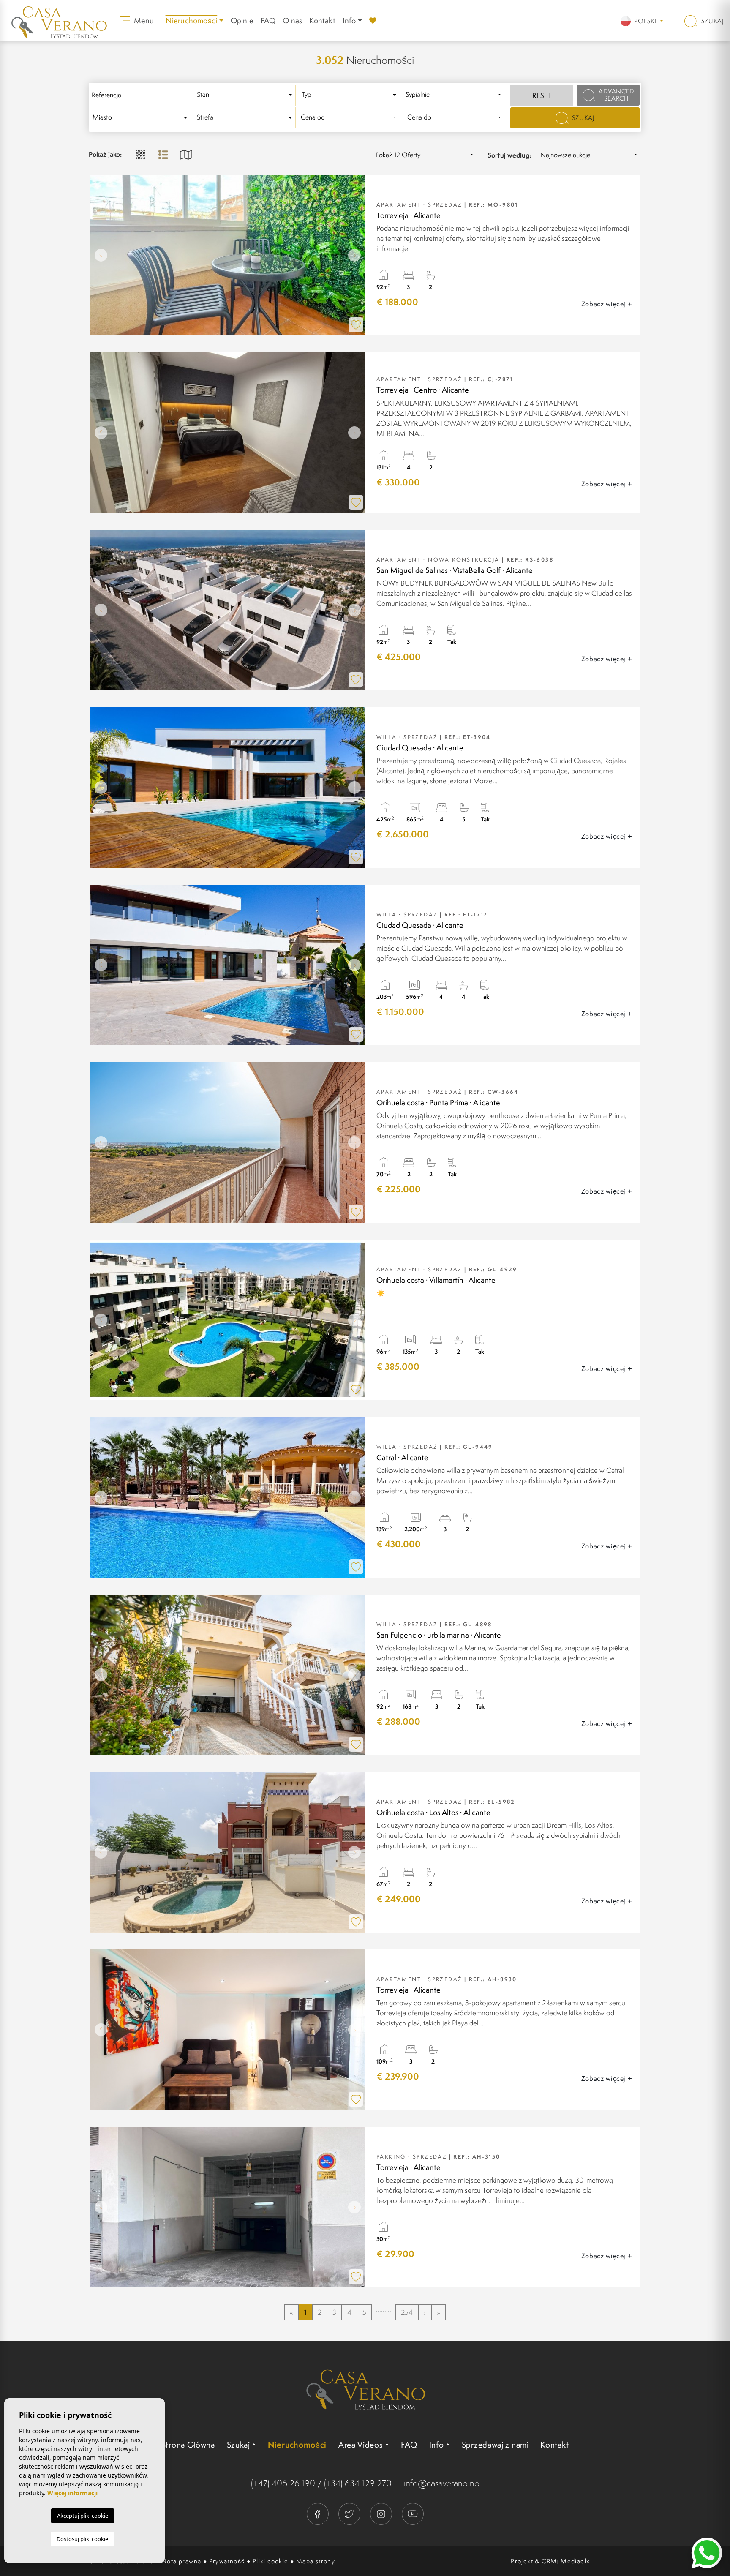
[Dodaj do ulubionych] (356, 325)
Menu (143, 20)
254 (407, 2312)
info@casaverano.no (442, 2483)
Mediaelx (575, 2561)
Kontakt (322, 20)
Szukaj (712, 21)
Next (357, 255)
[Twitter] (350, 2513)
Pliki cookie (271, 2561)
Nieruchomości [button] (192, 20)
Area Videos (361, 2445)
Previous (99, 255)
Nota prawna (181, 2561)
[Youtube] (413, 2513)
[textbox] (246, 95)
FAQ (268, 20)
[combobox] (246, 95)
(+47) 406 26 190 (283, 2483)
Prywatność (227, 2561)
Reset (542, 95)
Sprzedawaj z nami (495, 2445)
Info (349, 20)
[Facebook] (318, 2513)
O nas (292, 20)
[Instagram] (382, 2513)
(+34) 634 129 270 (358, 2483)
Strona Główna (188, 2445)
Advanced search (616, 95)
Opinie (242, 20)
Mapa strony (316, 2561)
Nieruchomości (297, 2445)
